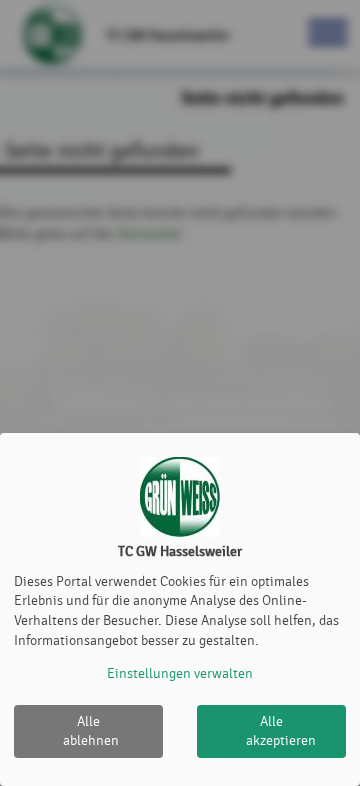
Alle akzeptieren (281, 731)
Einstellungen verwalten (180, 673)
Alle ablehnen (91, 731)
